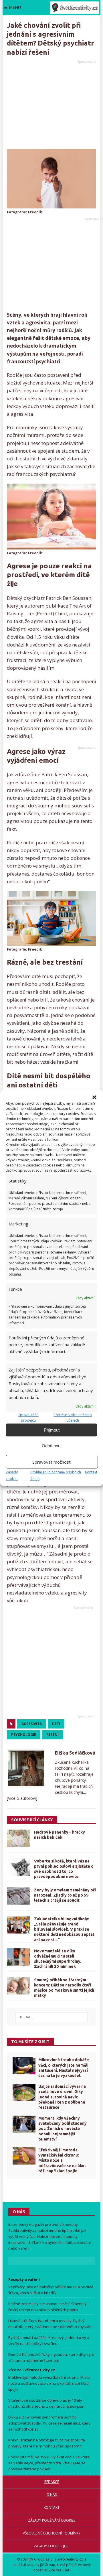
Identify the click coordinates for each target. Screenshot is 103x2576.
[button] (94, 1097)
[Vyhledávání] (52, 2017)
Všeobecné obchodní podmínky (52, 2533)
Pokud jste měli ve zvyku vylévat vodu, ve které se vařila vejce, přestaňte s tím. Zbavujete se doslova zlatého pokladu (49, 2463)
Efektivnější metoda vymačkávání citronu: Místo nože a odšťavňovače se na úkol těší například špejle (62, 2160)
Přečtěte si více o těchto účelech (73, 1418)
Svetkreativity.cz (22, 2230)
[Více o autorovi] (22, 1798)
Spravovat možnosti (52, 1462)
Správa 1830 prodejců (28, 1418)
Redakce (52, 2482)
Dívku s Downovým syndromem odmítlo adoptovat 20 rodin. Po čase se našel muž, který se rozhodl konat (49, 2423)
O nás (51, 2495)
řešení (53, 1735)
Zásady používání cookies (52, 2520)
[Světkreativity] (75, 8)
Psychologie (24, 1735)
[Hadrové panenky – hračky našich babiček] (18, 1838)
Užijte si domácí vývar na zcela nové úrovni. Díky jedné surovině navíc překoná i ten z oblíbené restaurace (62, 2097)
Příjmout (52, 1430)
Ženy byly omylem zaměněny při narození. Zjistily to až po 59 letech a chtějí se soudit (65, 1895)
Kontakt (91, 1472)
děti (56, 1724)
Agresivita (32, 1724)
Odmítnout (52, 1445)
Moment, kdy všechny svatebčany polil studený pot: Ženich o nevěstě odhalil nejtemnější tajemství (63, 2129)
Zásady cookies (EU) (51, 2546)
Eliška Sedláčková (75, 1753)
